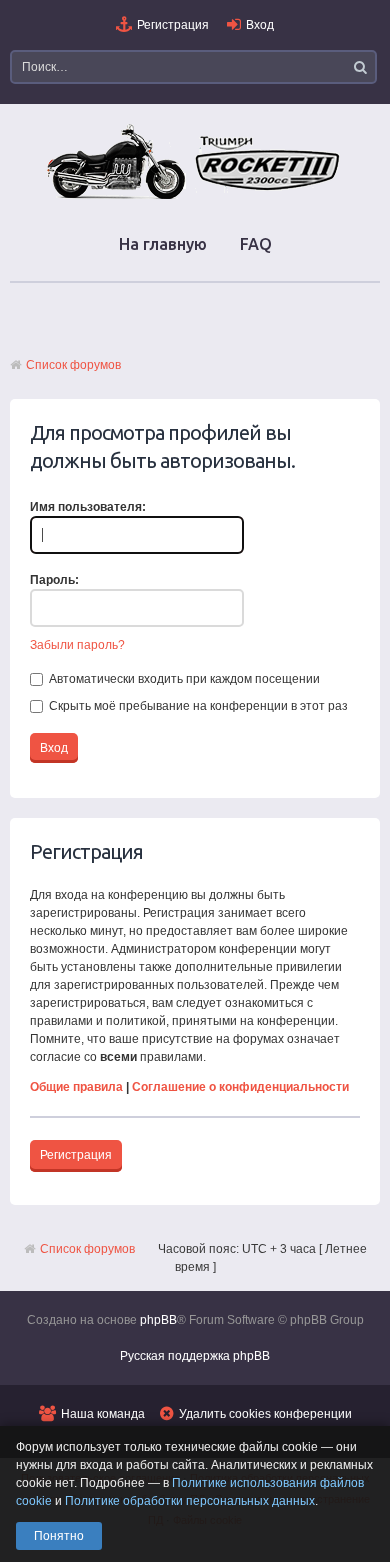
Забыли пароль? (77, 645)
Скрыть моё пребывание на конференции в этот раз (197, 706)
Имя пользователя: (88, 507)
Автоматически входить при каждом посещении (183, 679)
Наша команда (103, 1414)
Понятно (59, 1536)
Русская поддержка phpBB (195, 1356)
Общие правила (76, 1087)
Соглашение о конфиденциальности (240, 1087)
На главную (163, 244)
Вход (260, 25)
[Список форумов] (195, 198)
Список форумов (73, 365)
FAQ (256, 244)
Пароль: (54, 580)
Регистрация (173, 25)
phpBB (158, 1320)
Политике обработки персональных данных (190, 1501)
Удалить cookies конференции (265, 1414)
